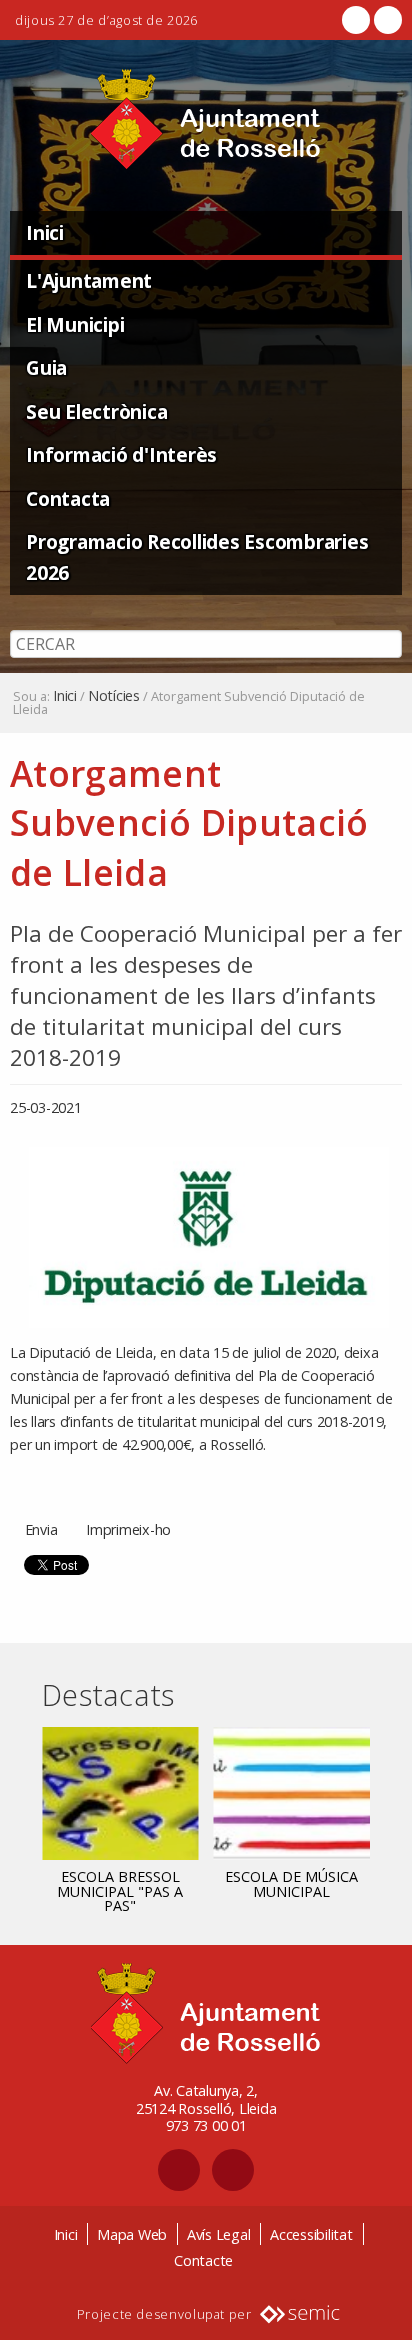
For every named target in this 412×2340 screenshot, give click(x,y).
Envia (41, 1529)
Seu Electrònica (96, 411)
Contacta (68, 498)
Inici (45, 232)
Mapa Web (132, 2234)
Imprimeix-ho (128, 1529)
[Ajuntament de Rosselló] (206, 119)
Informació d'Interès (121, 454)
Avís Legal (219, 2234)
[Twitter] (386, 20)
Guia (46, 367)
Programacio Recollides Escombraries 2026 (197, 557)
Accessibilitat (311, 2234)
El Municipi (75, 324)
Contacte (203, 2260)
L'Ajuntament (89, 280)
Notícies (114, 696)
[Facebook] (356, 20)
